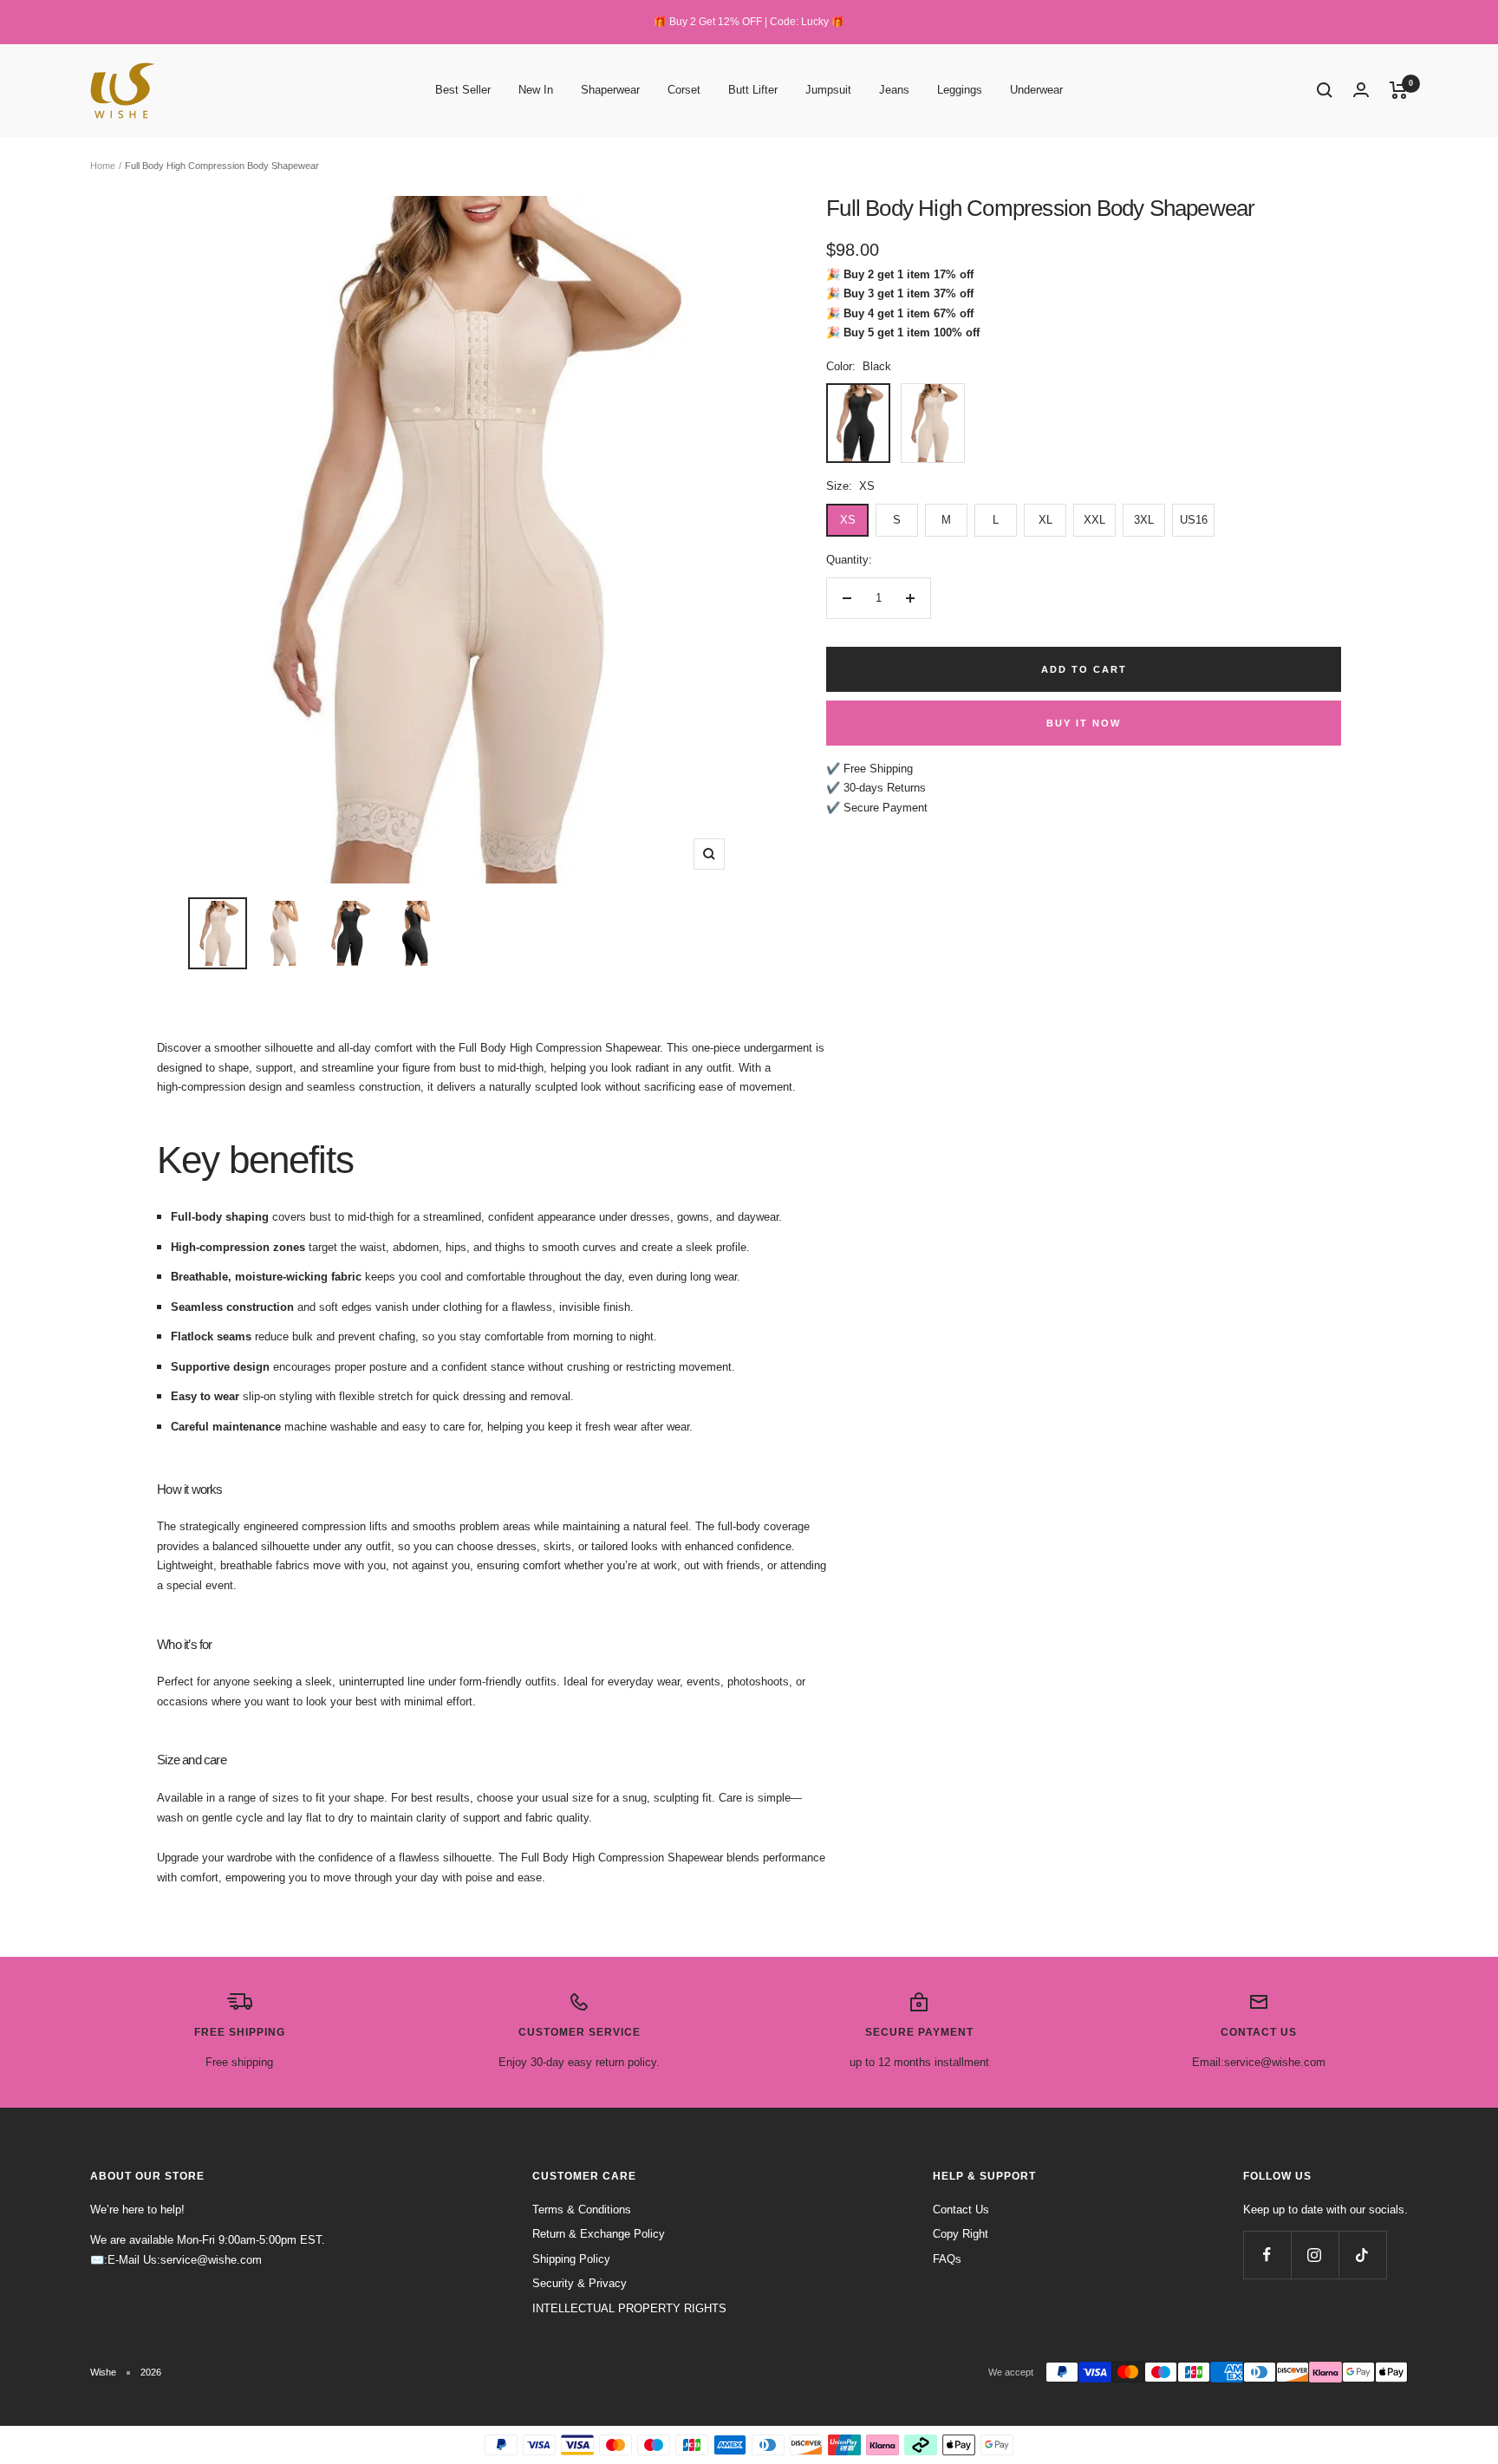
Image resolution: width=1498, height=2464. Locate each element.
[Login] (1361, 90)
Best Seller (463, 90)
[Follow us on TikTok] (1362, 2255)
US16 (1194, 520)
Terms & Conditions (582, 2210)
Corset (684, 90)
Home (103, 166)
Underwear (1036, 90)
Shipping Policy (571, 2259)
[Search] (1325, 90)
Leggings (960, 90)
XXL (1094, 520)
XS (848, 520)
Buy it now (1084, 723)
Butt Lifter (753, 90)
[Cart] (1399, 90)
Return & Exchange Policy (599, 2234)
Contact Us (961, 2210)
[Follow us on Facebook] (1267, 2255)
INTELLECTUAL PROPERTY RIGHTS (629, 2308)
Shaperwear (610, 90)
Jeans (894, 90)
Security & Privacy (580, 2283)
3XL (1144, 520)
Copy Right (961, 2234)
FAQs (947, 2259)
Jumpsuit (828, 90)
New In (536, 90)
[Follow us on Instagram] (1315, 2255)
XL (1045, 520)
